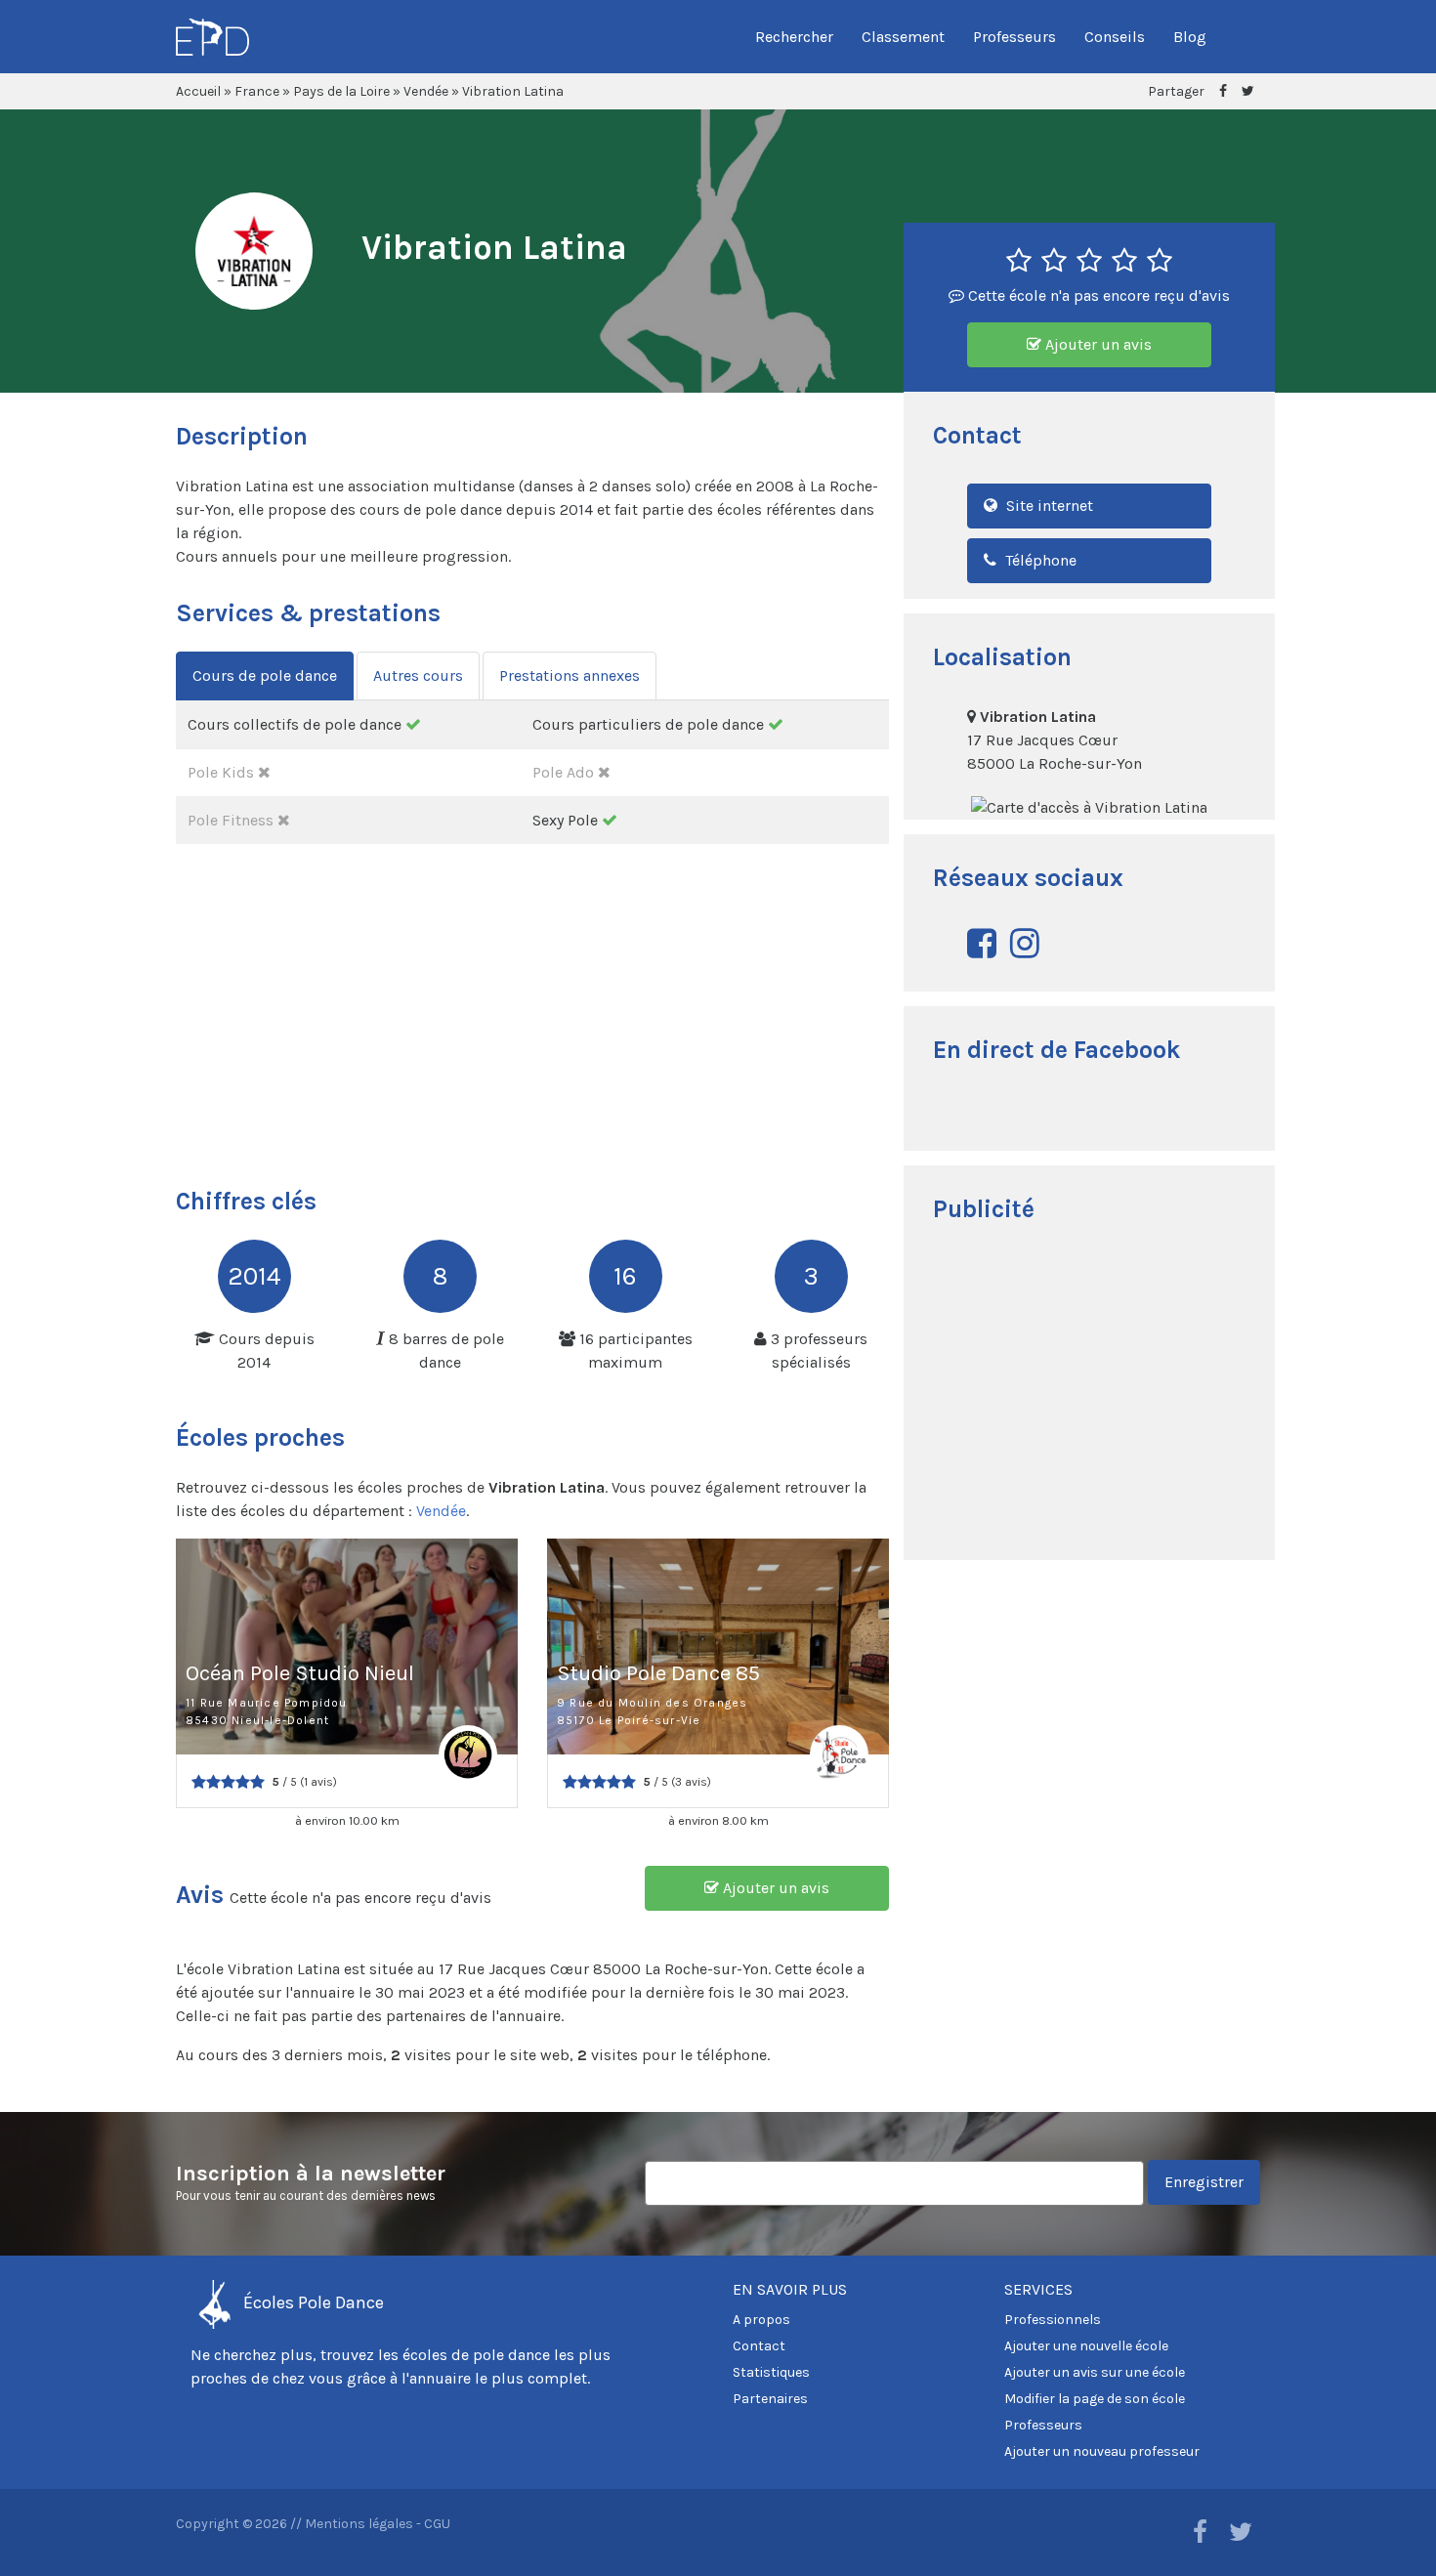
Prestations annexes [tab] (570, 676)
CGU (437, 2524)
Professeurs (1014, 37)
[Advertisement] (1089, 1394)
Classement (903, 37)
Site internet (1048, 506)
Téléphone (1039, 560)
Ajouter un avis (1097, 344)
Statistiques (771, 2372)
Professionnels (1053, 2320)
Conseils (1115, 37)
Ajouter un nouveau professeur (1102, 2451)
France (257, 91)
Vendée (426, 91)
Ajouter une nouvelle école (1086, 2346)
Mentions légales (359, 2524)
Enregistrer (1204, 2182)
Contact (759, 2346)
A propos (761, 2320)
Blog (1190, 37)
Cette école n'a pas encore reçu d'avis (1097, 296)
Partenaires (770, 2399)
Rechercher (794, 37)
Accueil (198, 91)
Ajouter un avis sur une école (1095, 2372)
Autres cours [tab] (418, 676)
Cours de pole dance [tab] (265, 676)
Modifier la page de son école (1095, 2399)
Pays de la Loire (341, 91)
